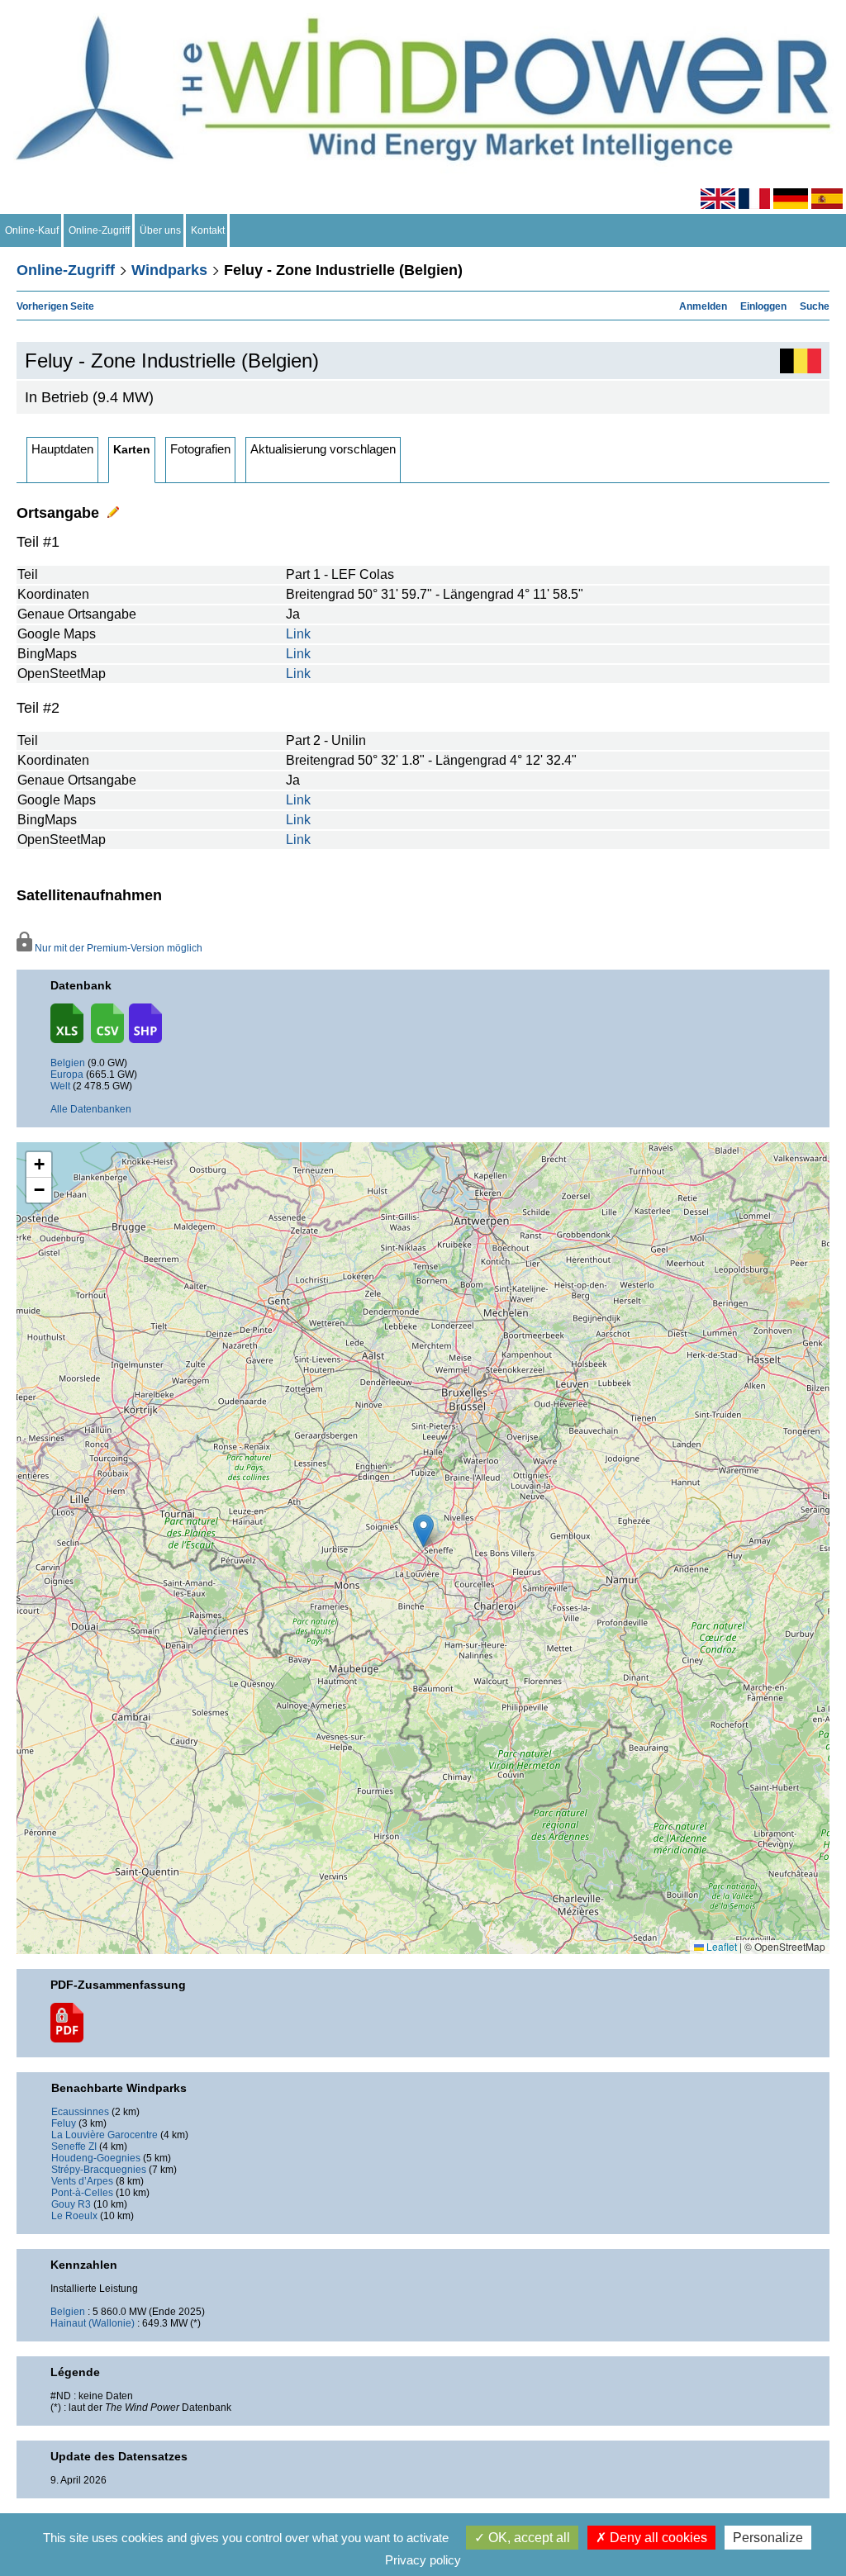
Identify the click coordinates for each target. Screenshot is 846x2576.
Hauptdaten (62, 449)
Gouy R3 (71, 2204)
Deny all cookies (657, 2538)
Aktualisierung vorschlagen (323, 449)
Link (298, 634)
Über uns (160, 230)
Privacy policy (423, 2560)
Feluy (64, 2123)
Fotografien (200, 449)
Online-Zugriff (99, 230)
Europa (67, 1075)
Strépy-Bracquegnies (99, 2170)
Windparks (169, 270)
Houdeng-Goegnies (96, 2158)
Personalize (768, 2538)
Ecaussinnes (80, 2112)
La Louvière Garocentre (105, 2135)
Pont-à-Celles (82, 2193)
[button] (39, 1165)
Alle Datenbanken (91, 1109)
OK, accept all (528, 2538)
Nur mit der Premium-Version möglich (117, 948)
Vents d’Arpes (82, 2181)
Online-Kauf (32, 230)
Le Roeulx (74, 2216)
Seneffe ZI (74, 2147)
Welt (60, 1086)
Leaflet (720, 1946)
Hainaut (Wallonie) (93, 2323)
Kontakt (208, 230)
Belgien (68, 1063)
